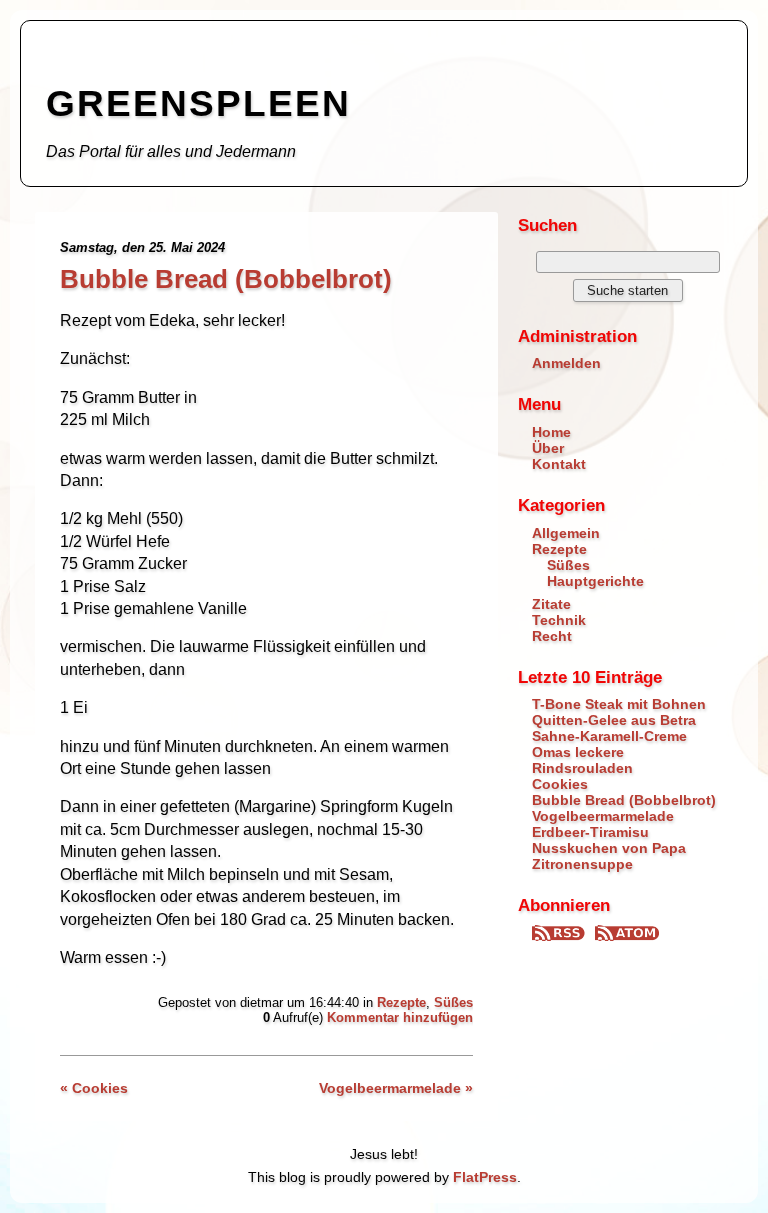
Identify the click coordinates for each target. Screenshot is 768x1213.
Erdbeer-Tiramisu (590, 832)
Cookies (560, 784)
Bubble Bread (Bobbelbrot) (226, 279)
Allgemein (566, 533)
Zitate (551, 604)
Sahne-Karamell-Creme (609, 736)
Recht (552, 636)
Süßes (453, 1002)
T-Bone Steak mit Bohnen (619, 704)
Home (551, 432)
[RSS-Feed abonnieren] (561, 936)
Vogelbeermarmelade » (396, 1088)
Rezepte (401, 1002)
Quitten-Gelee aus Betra (614, 720)
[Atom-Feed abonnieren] (627, 936)
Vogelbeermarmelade (603, 816)
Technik (559, 620)
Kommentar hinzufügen (400, 1017)
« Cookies (94, 1088)
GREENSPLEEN (198, 103)
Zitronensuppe (582, 864)
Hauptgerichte (595, 581)
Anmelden (566, 363)
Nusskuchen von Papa (609, 848)
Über (548, 448)
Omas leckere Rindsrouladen (582, 760)
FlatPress (485, 1177)
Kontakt (559, 464)
